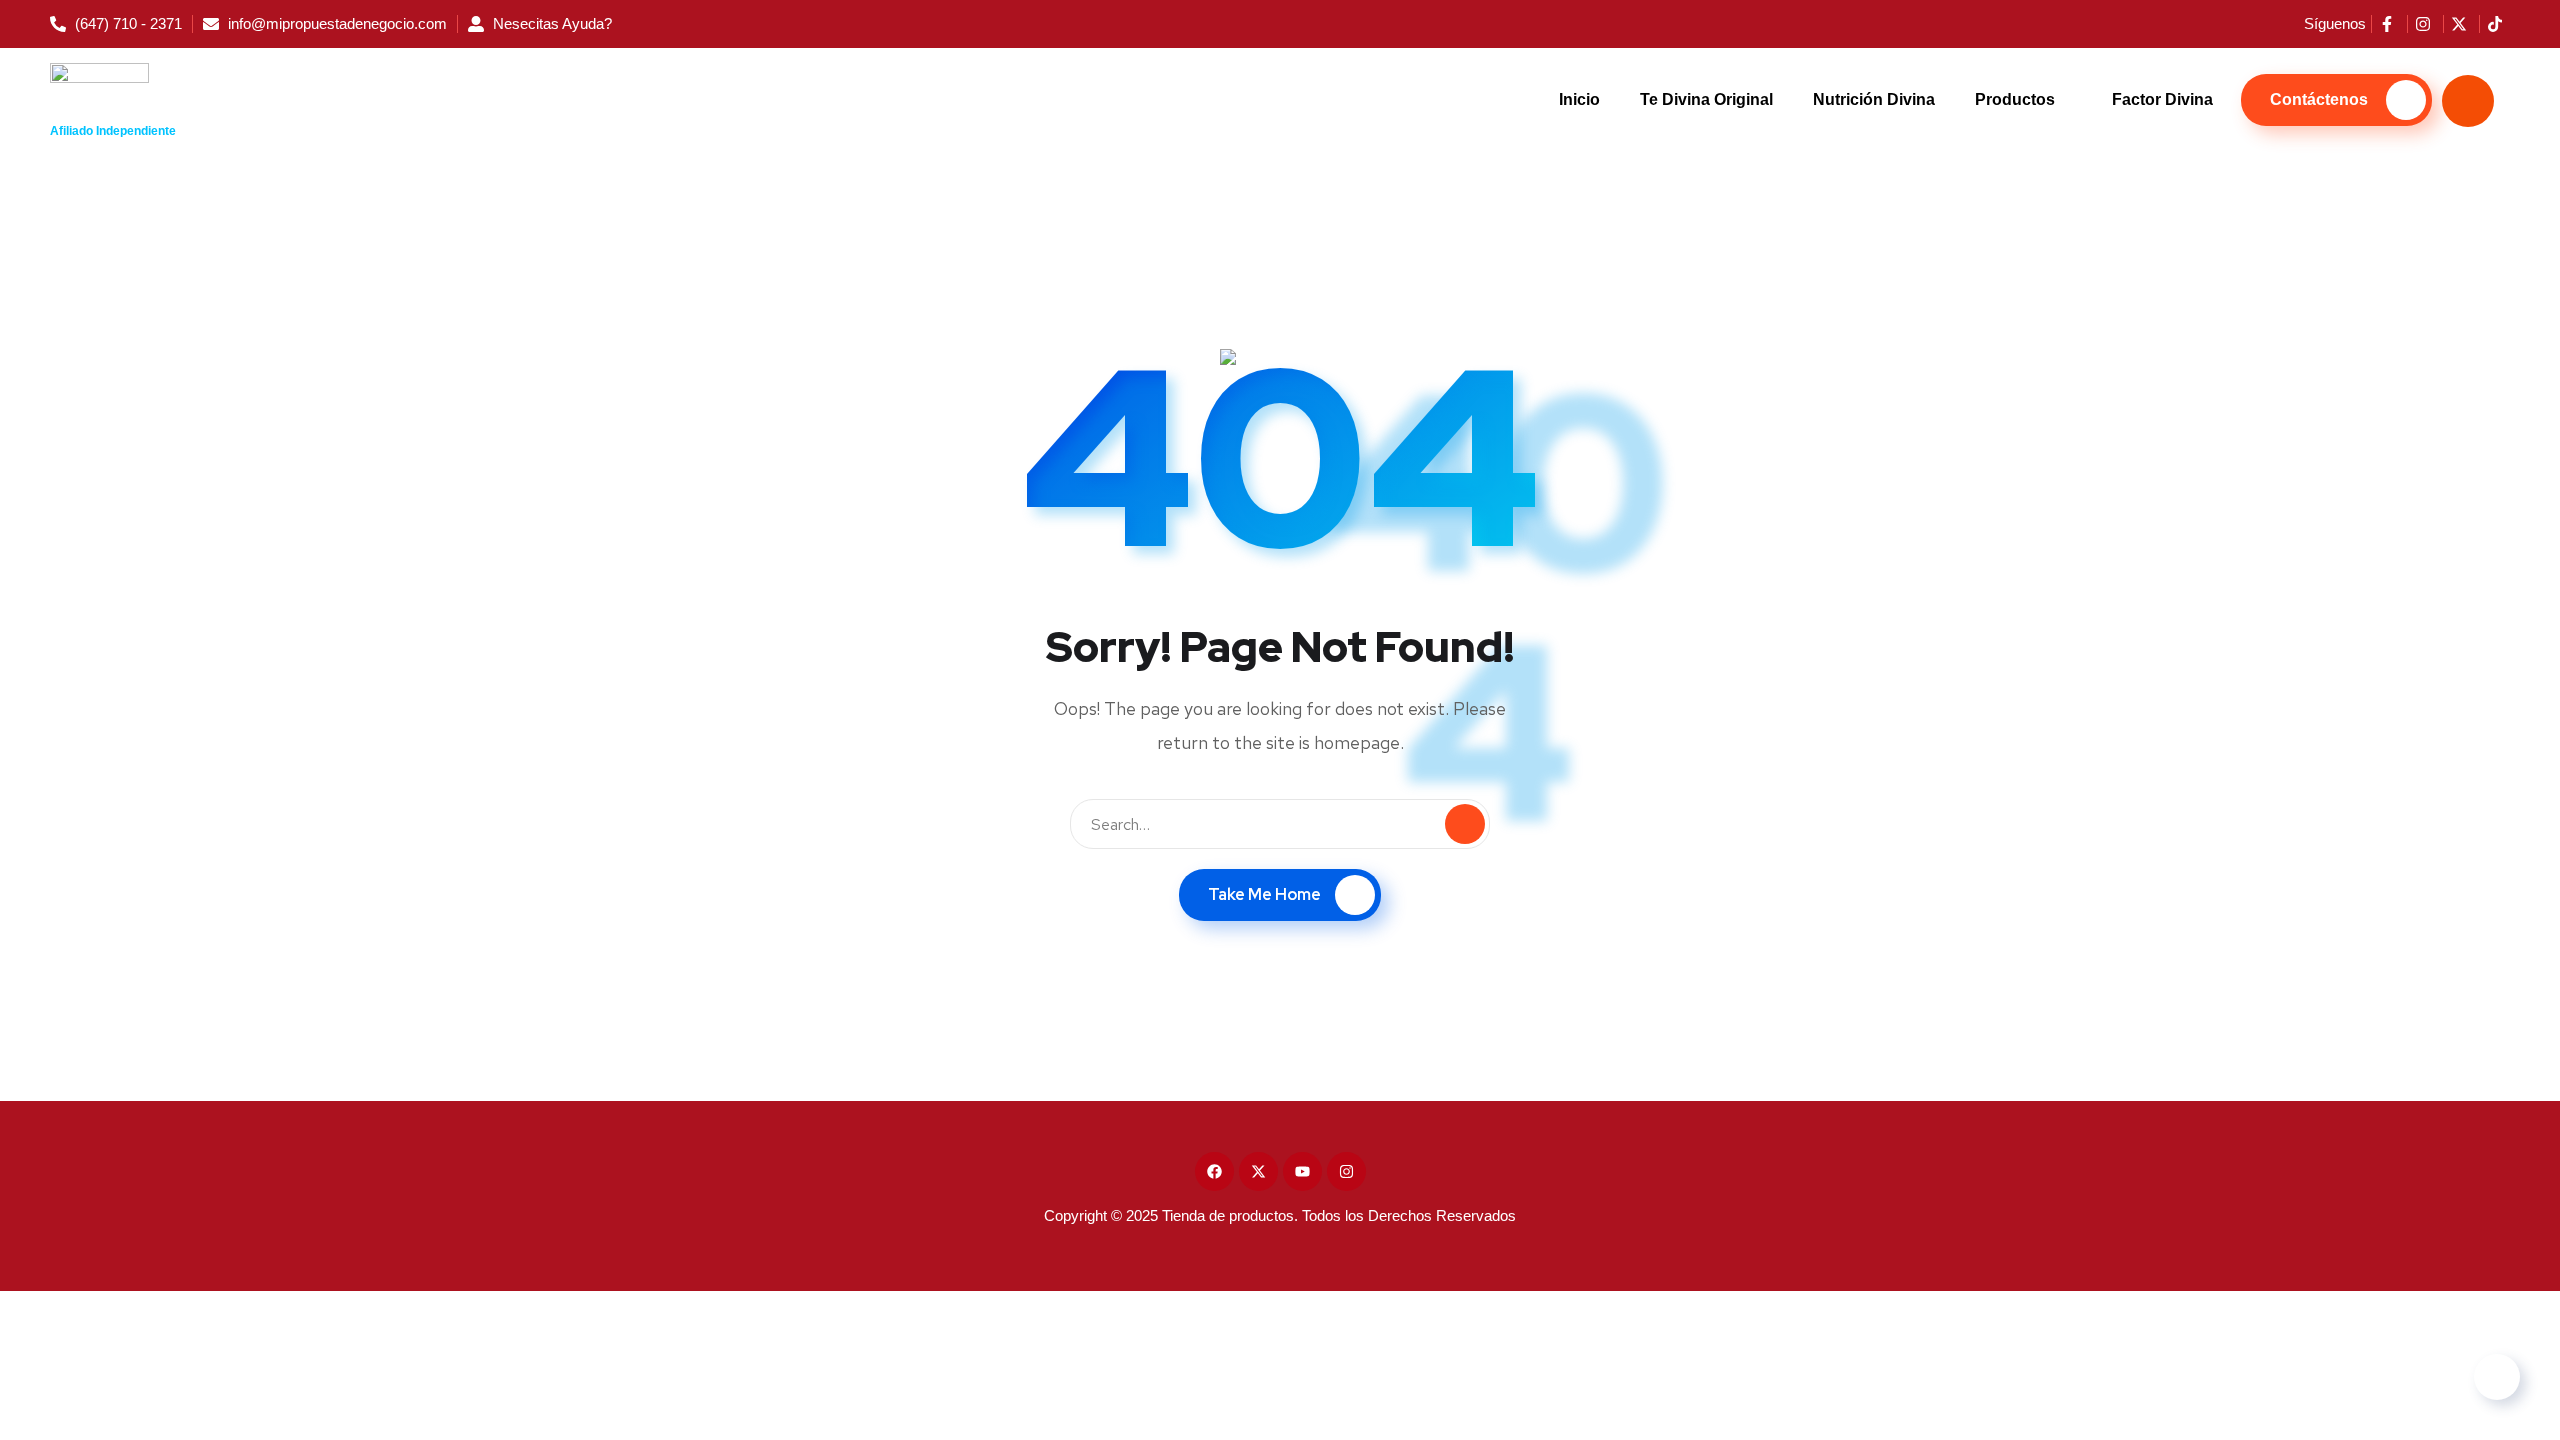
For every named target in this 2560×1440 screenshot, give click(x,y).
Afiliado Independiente (113, 131)
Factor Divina (2162, 99)
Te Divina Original (1706, 99)
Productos (2015, 99)
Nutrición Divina (1874, 99)
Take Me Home (1264, 894)
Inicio (1579, 99)
